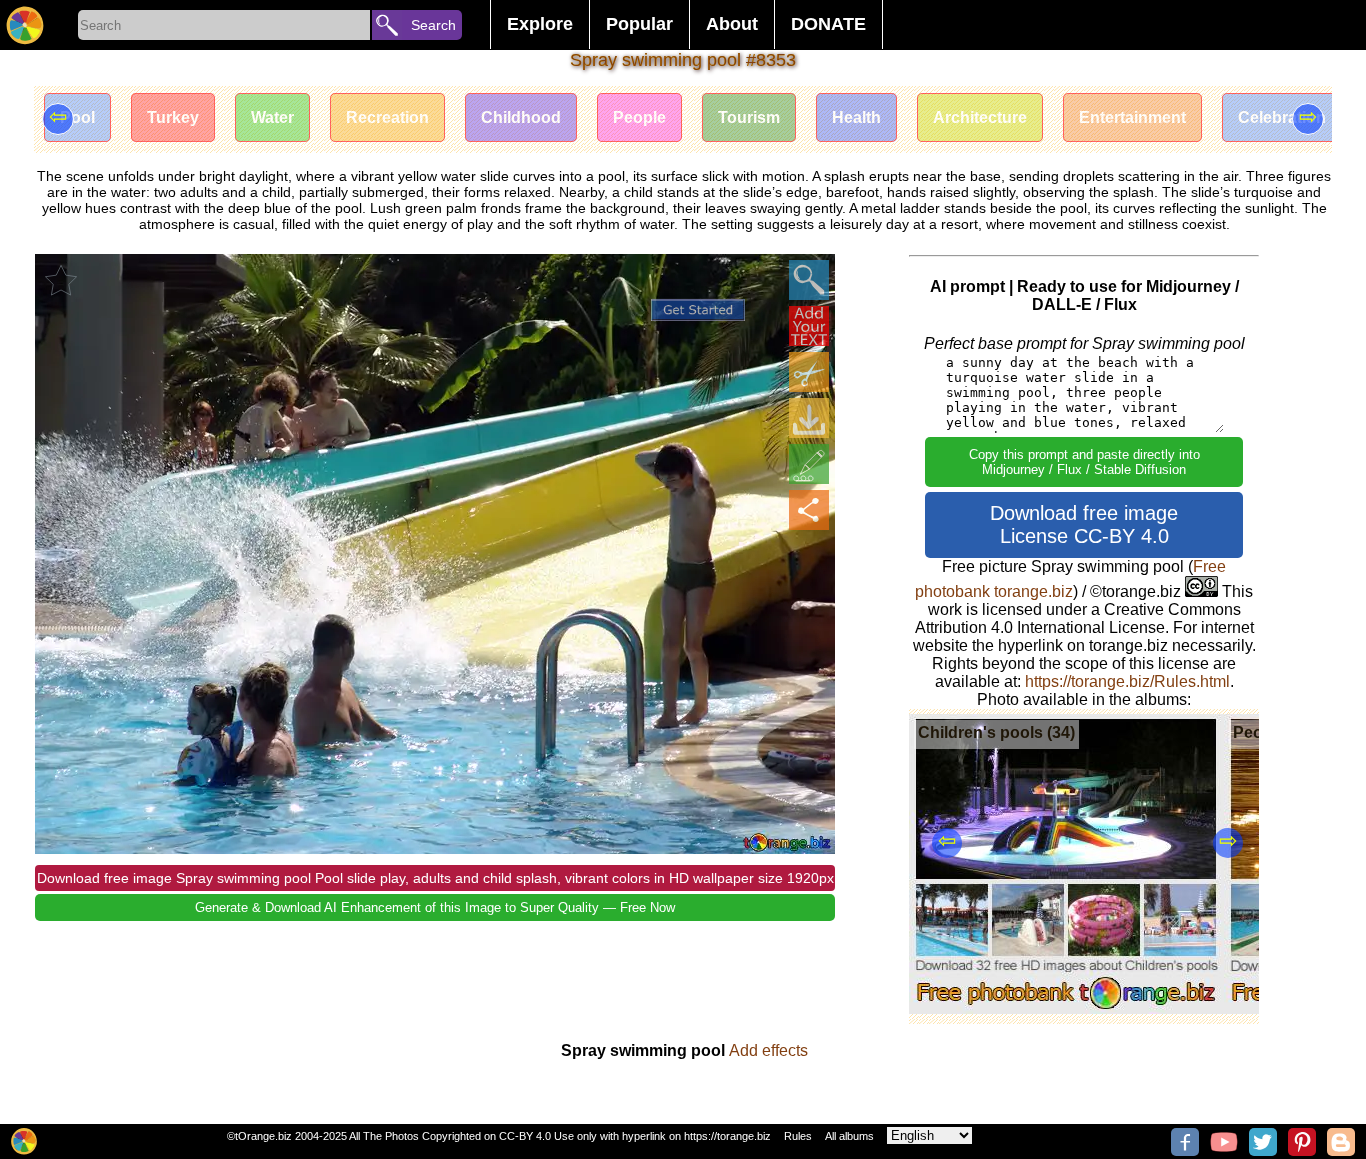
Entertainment (1132, 117)
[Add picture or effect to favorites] (61, 280)
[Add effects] (809, 464)
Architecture (980, 117)
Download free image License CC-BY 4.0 (1084, 524)
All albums (849, 1136)
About (732, 24)
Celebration (1282, 117)
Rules (798, 1136)
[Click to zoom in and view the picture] (809, 280)
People (639, 117)
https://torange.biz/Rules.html (1127, 681)
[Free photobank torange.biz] (25, 25)
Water (272, 117)
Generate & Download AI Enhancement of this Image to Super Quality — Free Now (435, 907)
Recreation (387, 117)
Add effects (768, 1050)
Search (433, 25)
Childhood (521, 117)
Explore (540, 24)
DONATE (828, 24)
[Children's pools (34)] (1066, 1008)
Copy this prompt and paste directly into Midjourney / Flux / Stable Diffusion (1084, 462)
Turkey (173, 117)
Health (856, 117)
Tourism (749, 117)
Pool (77, 117)
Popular (639, 24)
